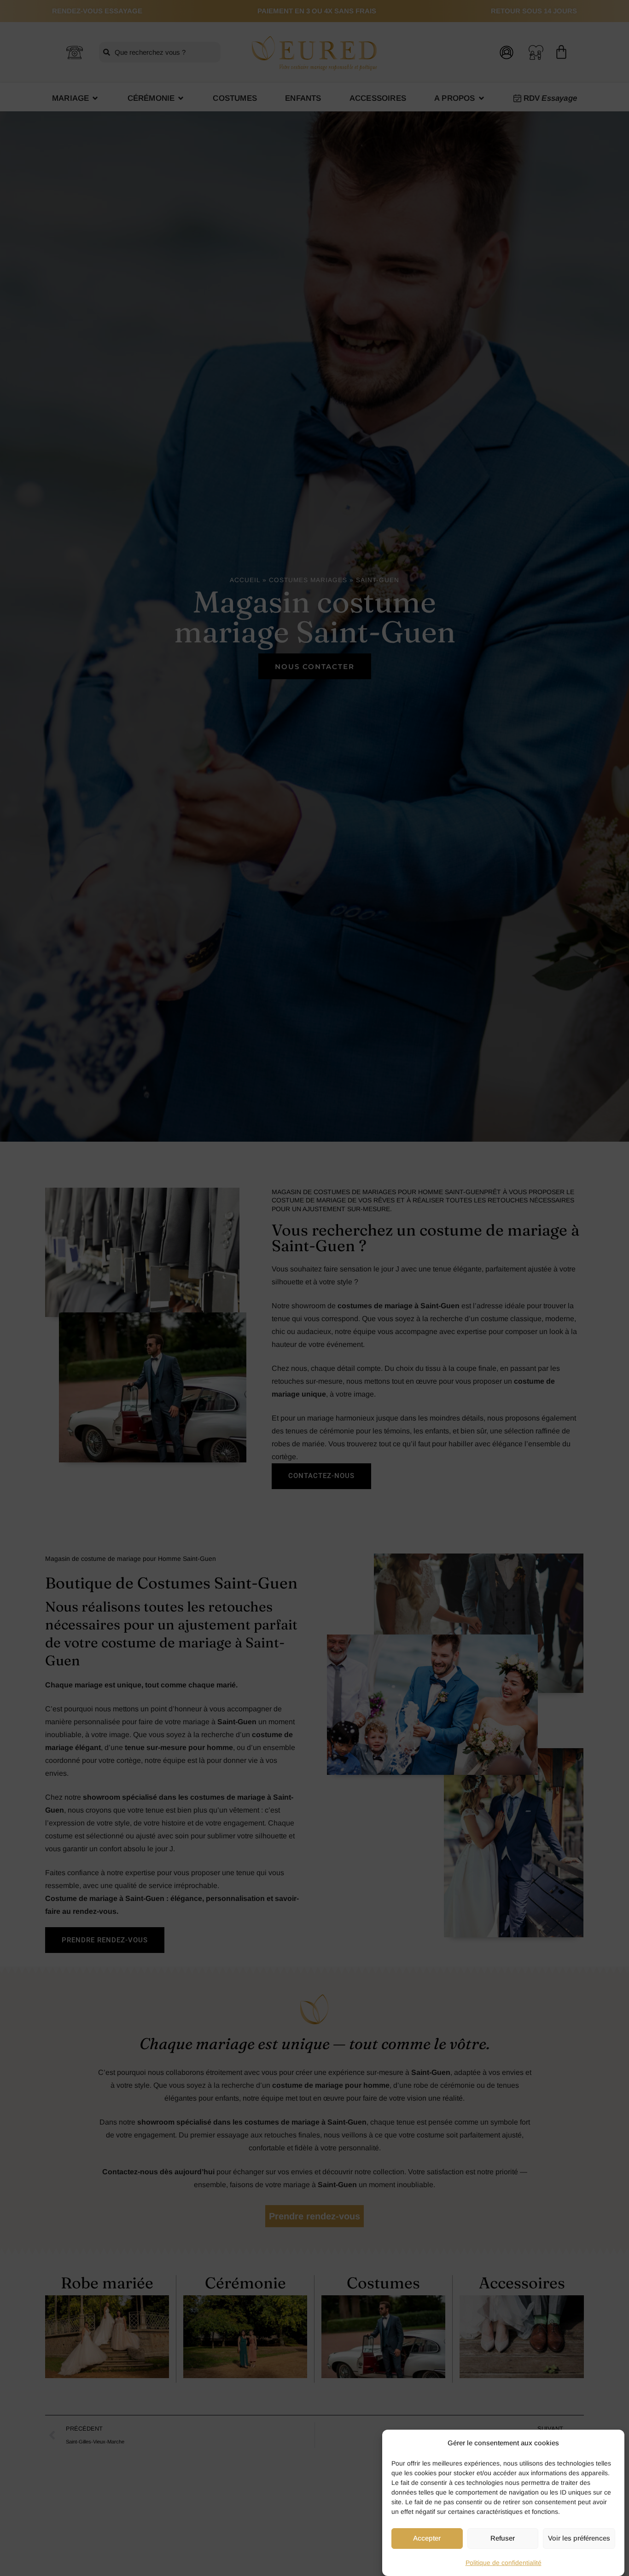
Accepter (427, 2538)
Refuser (503, 2538)
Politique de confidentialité (504, 2563)
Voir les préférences (579, 2538)
